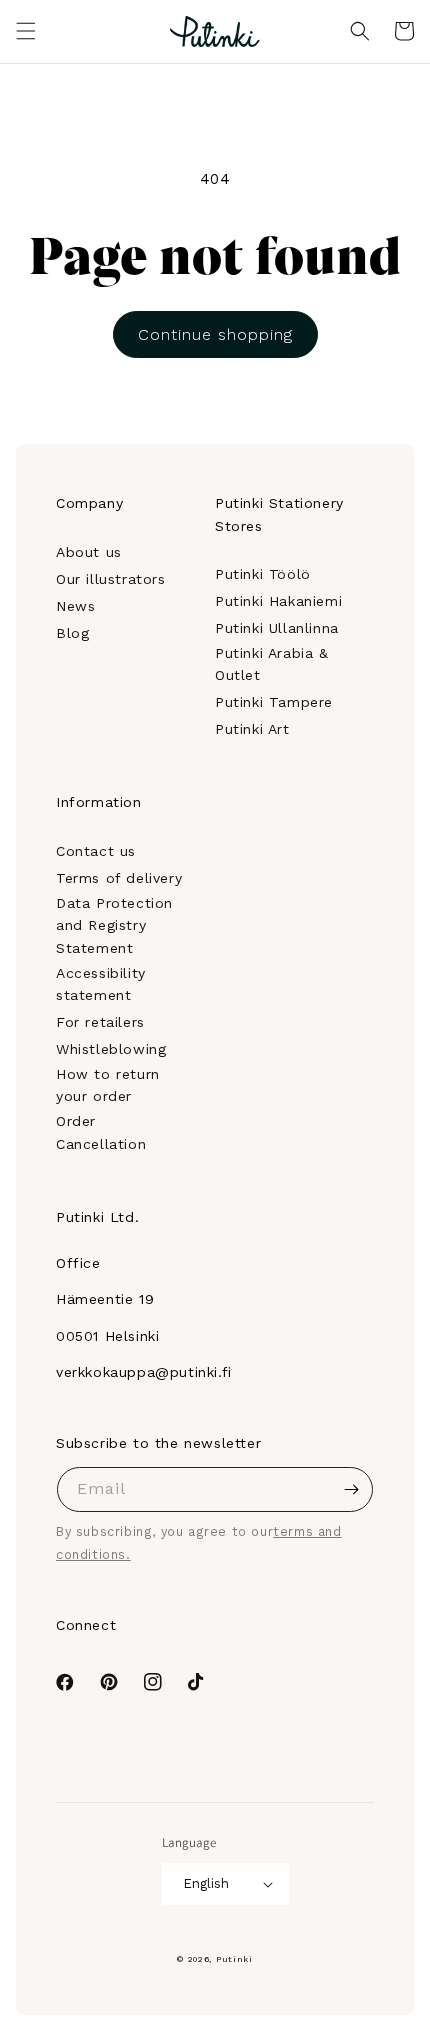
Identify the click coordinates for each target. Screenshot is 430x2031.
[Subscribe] (351, 1489)
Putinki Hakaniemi (278, 601)
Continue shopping (215, 334)
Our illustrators (111, 579)
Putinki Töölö (263, 574)
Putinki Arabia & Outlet (272, 664)
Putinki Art (252, 729)
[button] (26, 31)
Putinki (234, 1959)
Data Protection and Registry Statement (114, 925)
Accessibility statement (101, 984)
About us (89, 552)
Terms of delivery (119, 878)
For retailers (100, 1022)
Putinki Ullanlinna (277, 628)
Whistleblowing (111, 1049)
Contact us (96, 851)
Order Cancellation (101, 1132)
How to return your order (108, 1085)
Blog (72, 633)
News (75, 606)
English (206, 1883)
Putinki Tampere (274, 702)
